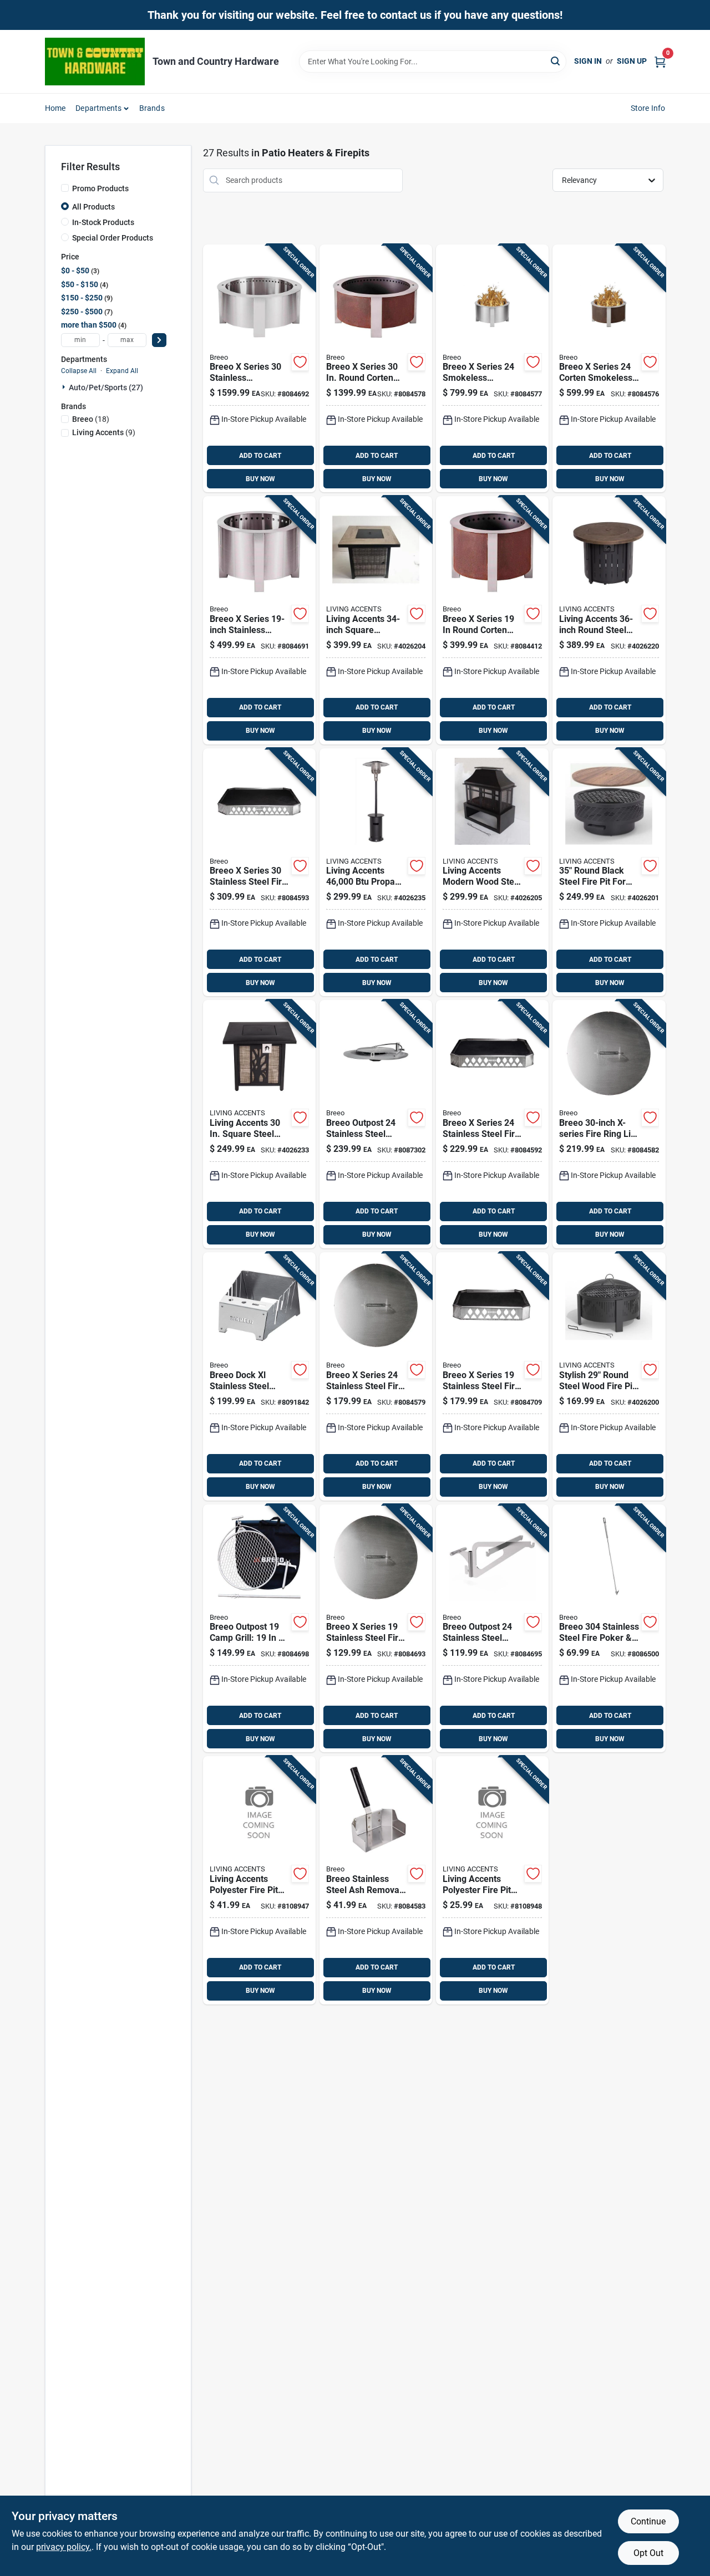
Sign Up (632, 61)
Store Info (648, 108)
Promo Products (100, 188)
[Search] (556, 61)
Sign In (588, 61)
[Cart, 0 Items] (660, 61)
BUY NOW (260, 479)
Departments (98, 108)
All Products (93, 207)
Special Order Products (113, 238)
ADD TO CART (260, 456)
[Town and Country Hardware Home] (95, 62)
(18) (91, 419)
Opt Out (648, 2553)
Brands (152, 108)
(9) (104, 432)
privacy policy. (64, 2547)
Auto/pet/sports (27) (106, 387)
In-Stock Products (103, 222)
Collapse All (79, 371)
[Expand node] (65, 387)
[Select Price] (159, 340)
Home (55, 108)
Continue (648, 2521)
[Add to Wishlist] (300, 362)
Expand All (122, 371)
